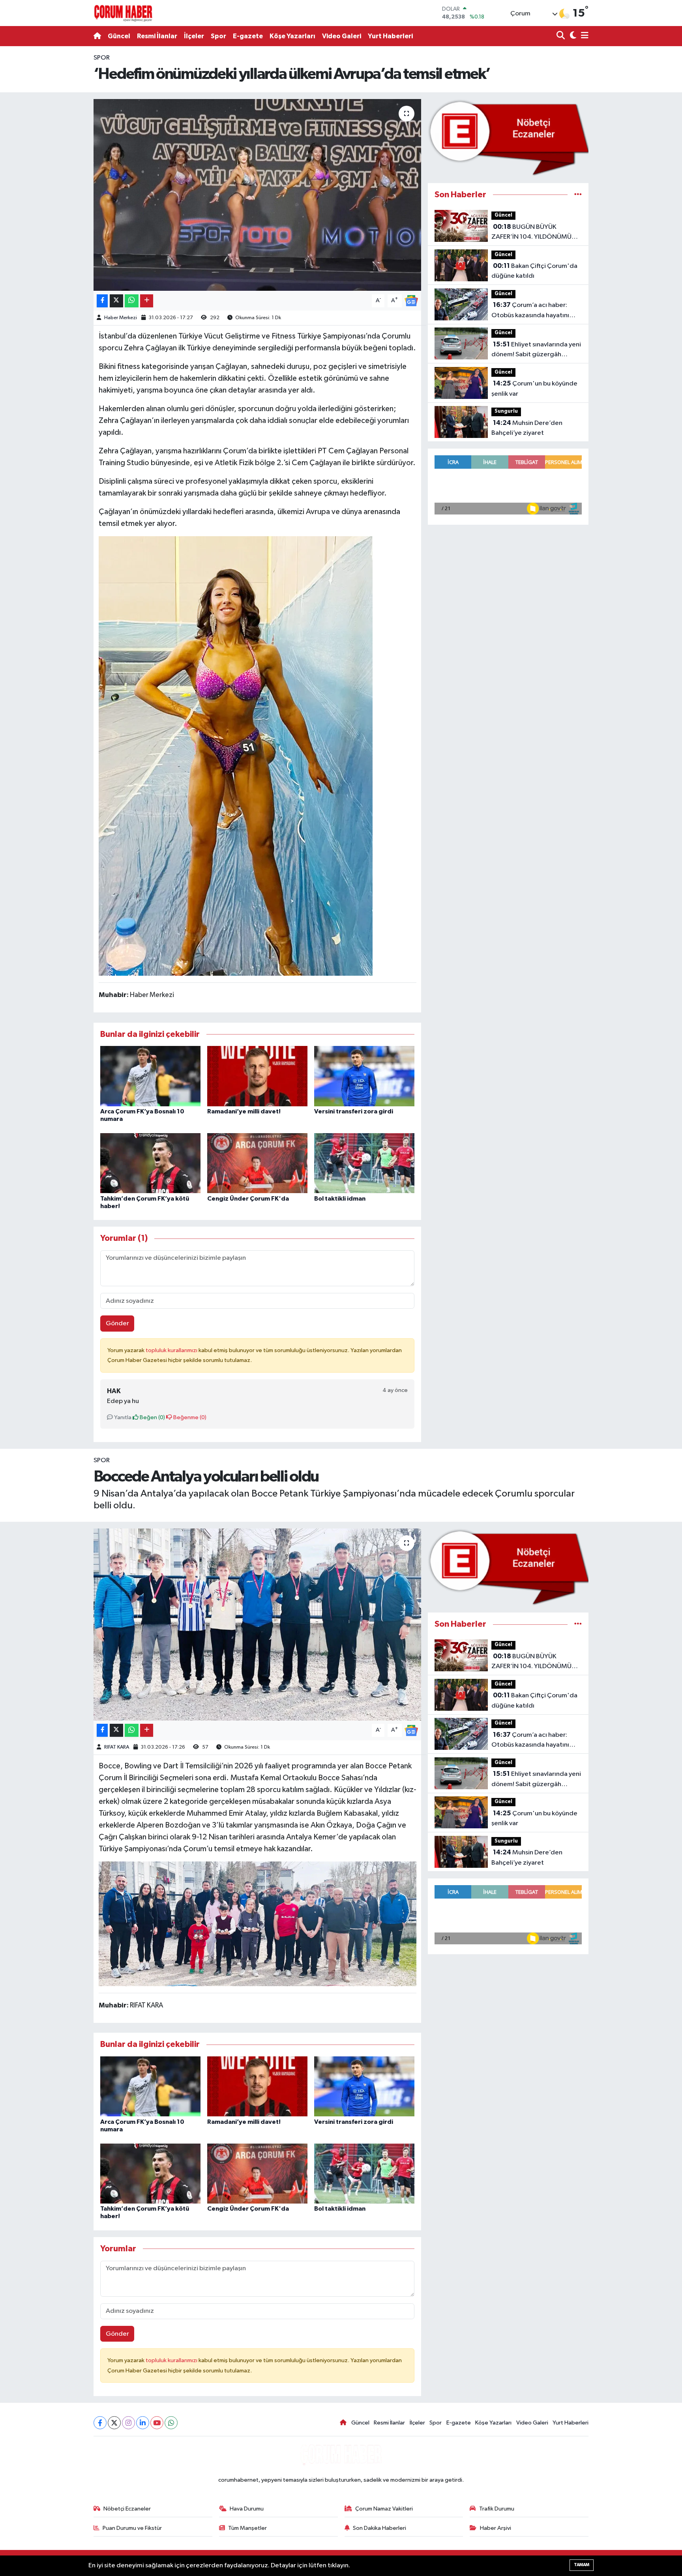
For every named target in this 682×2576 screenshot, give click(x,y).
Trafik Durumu (497, 2509)
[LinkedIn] (143, 2423)
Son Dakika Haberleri (379, 2528)
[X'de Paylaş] (116, 301)
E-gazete (248, 36)
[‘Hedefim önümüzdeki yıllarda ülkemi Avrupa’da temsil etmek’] (258, 195)
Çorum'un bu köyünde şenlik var (534, 389)
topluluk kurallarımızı (172, 1350)
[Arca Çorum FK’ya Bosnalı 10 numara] (150, 1076)
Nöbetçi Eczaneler (127, 2509)
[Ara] (561, 36)
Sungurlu (506, 411)
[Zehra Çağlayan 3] (236, 756)
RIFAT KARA (117, 1747)
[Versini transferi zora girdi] (364, 1076)
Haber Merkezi (121, 318)
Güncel (119, 36)
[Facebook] (100, 2423)
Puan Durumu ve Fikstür (132, 2528)
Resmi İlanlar (157, 36)
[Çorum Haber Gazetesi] (123, 13)
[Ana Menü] (583, 36)
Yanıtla (122, 1417)
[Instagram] (128, 2423)
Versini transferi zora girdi (354, 1111)
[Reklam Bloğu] (508, 137)
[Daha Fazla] (147, 301)
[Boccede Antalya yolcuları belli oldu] (258, 1625)
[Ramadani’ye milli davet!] (257, 1076)
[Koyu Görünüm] (572, 36)
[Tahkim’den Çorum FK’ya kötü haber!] (150, 1163)
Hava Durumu (247, 2509)
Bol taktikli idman (340, 1199)
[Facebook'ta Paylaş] (102, 301)
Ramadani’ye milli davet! (244, 1111)
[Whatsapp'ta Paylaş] (132, 301)
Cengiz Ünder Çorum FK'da (248, 1199)
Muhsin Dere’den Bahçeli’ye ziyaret (527, 428)
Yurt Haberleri (390, 36)
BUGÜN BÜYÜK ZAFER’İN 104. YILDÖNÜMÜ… (535, 232)
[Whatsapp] (171, 2423)
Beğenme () (189, 1417)
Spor (218, 36)
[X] (114, 2423)
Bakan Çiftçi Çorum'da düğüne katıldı (534, 271)
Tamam (582, 2565)
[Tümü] (578, 195)
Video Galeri (342, 36)
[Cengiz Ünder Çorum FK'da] (257, 1163)
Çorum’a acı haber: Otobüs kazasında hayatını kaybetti (530, 311)
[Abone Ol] (411, 300)
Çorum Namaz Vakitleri (384, 2509)
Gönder (117, 1324)
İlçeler (194, 36)
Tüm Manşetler (247, 2528)
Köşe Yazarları (292, 36)
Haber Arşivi (496, 2528)
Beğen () (152, 1417)
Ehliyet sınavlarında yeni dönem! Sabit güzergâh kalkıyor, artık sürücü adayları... (536, 350)
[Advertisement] (59, 171)
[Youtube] (157, 2423)
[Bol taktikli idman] (364, 1163)
